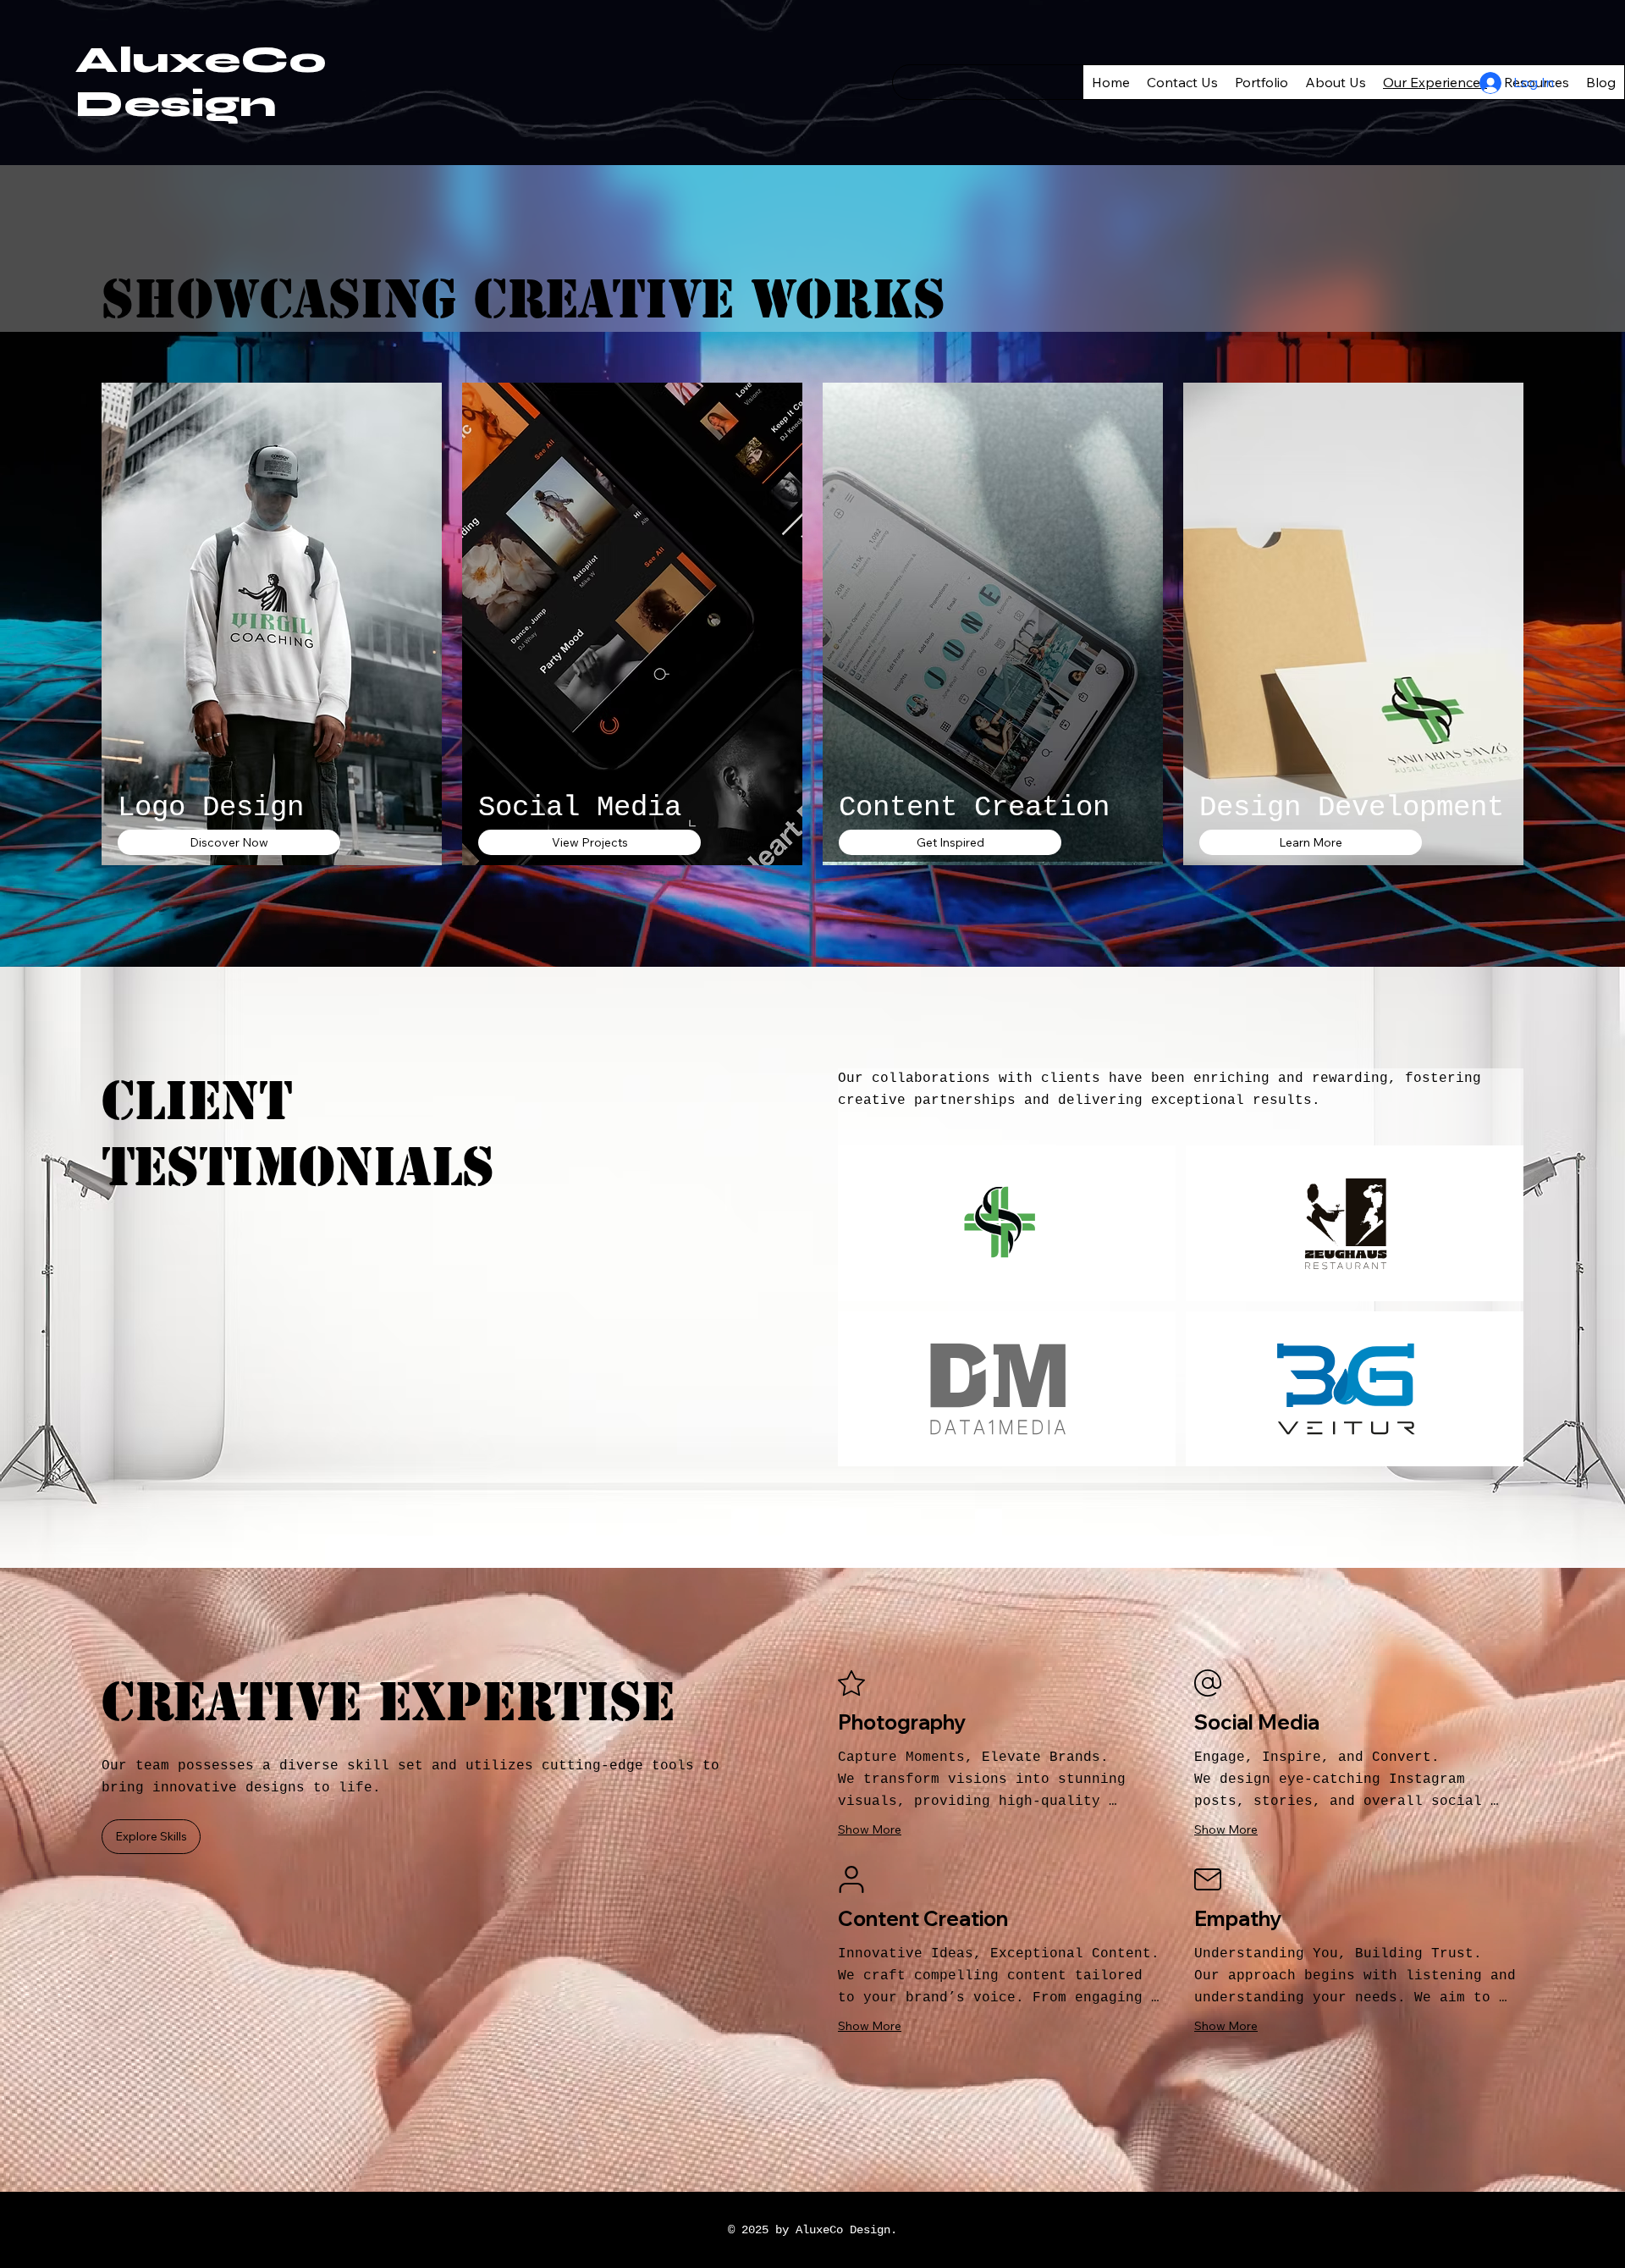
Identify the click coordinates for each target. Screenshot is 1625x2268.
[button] (229, 842)
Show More (870, 1829)
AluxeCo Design (201, 82)
